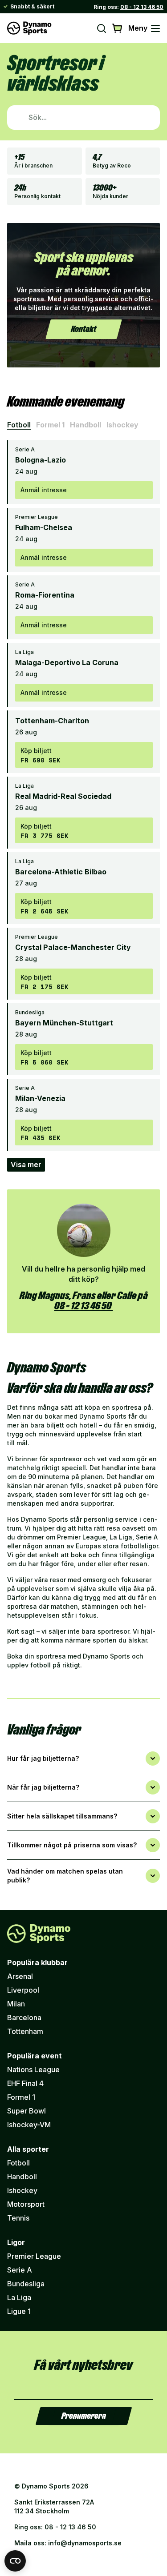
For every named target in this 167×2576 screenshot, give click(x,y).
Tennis (18, 2218)
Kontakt (84, 329)
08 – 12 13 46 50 (84, 1306)
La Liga (19, 2297)
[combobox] (83, 118)
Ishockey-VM (29, 2125)
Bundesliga (26, 2284)
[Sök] (102, 28)
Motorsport (26, 2204)
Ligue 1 (19, 2311)
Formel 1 (50, 425)
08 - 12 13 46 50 (142, 7)
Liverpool (23, 1990)
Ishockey (122, 425)
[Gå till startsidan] (29, 28)
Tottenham (25, 2031)
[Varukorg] (118, 28)
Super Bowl (26, 2111)
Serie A (20, 2270)
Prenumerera (84, 2416)
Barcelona (24, 2018)
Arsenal (20, 1976)
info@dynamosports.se (85, 2543)
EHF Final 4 (25, 2083)
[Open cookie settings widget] (15, 2561)
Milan (16, 2004)
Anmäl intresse (44, 490)
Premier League (34, 2256)
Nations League (33, 2070)
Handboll (86, 425)
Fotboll (19, 425)
